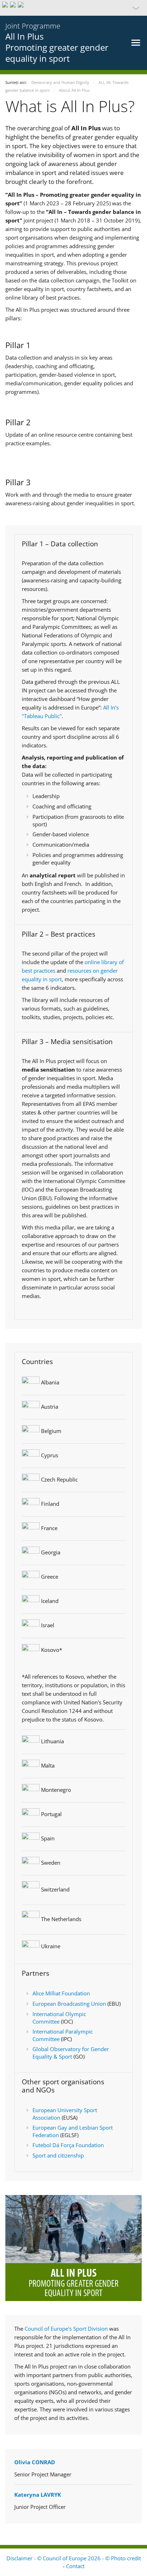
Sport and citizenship (58, 2155)
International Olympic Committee (59, 2018)
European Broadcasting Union (69, 2004)
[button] (73, 8)
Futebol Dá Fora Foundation (68, 2145)
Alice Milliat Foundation (61, 1993)
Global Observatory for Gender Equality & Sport (71, 2053)
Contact (75, 2566)
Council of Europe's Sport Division (67, 2329)
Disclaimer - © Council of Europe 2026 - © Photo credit (74, 2558)
